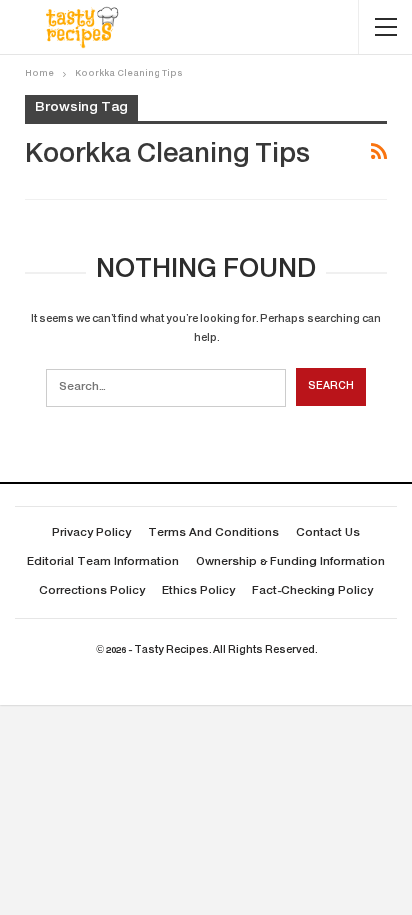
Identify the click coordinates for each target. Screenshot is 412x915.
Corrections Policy (92, 591)
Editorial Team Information (103, 562)
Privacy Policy (91, 533)
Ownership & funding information (290, 562)
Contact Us (328, 533)
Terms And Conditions (213, 533)
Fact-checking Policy (312, 591)
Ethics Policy (198, 591)
